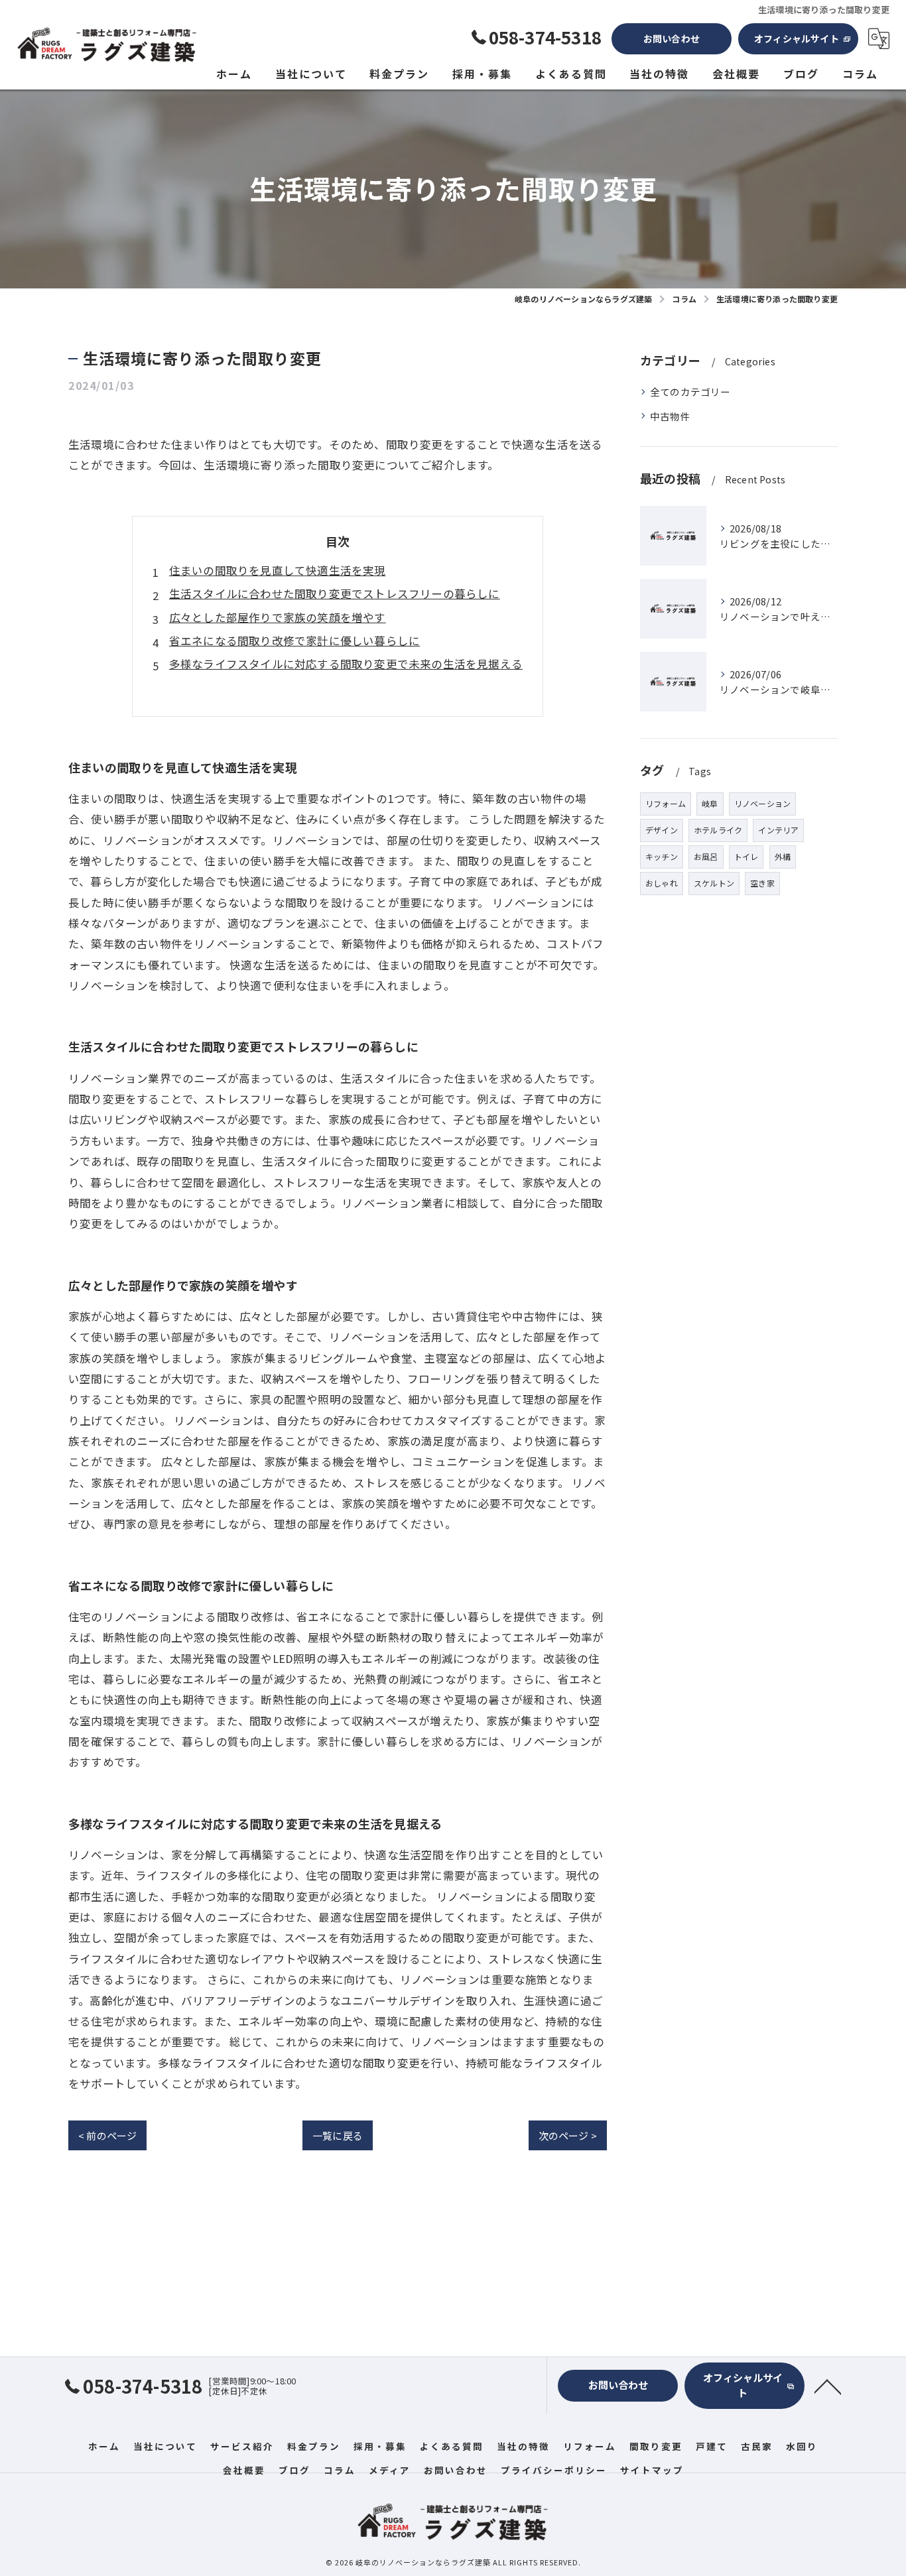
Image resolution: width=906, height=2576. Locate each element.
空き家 (762, 883)
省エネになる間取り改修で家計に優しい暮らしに (294, 641)
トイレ (746, 856)
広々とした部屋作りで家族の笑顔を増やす (278, 617)
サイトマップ (652, 2470)
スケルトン (714, 883)
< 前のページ (107, 2135)
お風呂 (706, 856)
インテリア (778, 830)
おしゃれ (662, 883)
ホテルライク (718, 830)
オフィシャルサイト (797, 38)
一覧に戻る (338, 2135)
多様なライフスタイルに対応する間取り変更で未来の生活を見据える (346, 664)
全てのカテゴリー (690, 392)
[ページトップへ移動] (828, 2386)
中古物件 (670, 416)
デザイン (662, 830)
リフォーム (666, 803)
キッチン (662, 856)
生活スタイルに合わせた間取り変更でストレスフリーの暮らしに (335, 593)
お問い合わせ (672, 38)
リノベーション (762, 803)
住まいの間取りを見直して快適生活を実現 (278, 570)
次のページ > (568, 2135)
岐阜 (710, 803)
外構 (783, 856)
